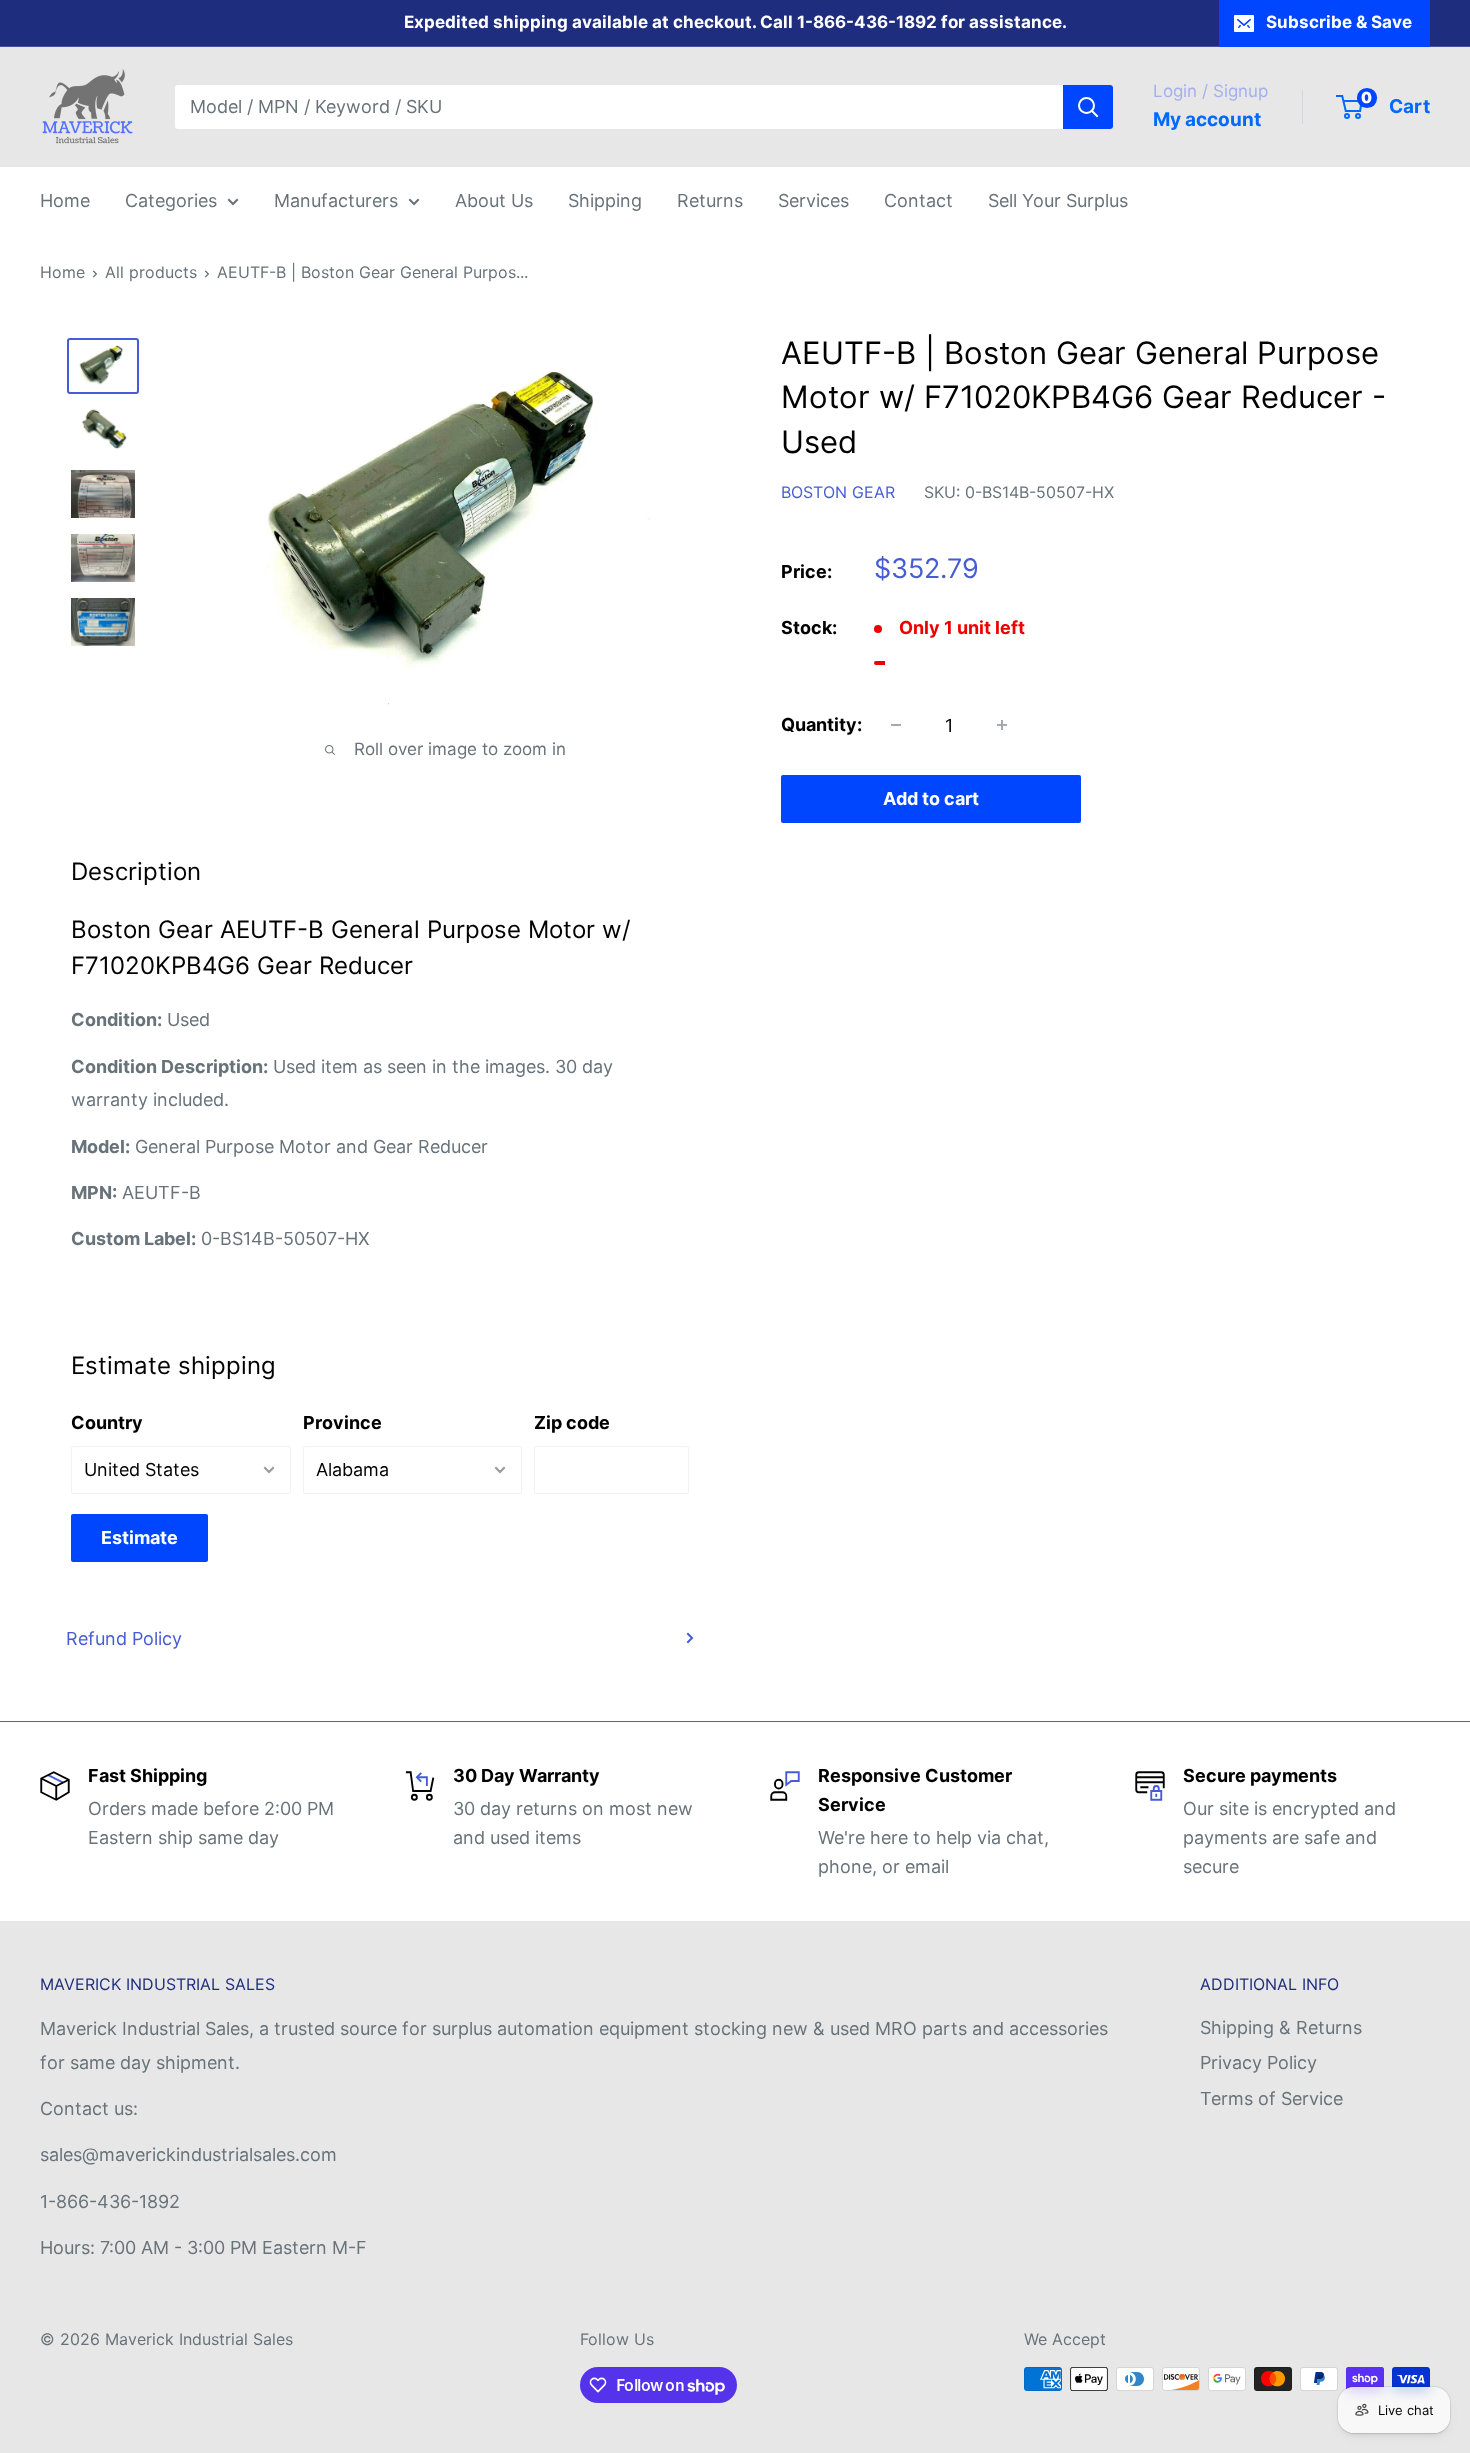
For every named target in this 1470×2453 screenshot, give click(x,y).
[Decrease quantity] (896, 725)
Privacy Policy (1258, 2062)
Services (813, 200)
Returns (710, 200)
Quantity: (821, 725)
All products (151, 272)
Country (107, 1422)
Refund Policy (124, 1638)
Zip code (572, 1422)
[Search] (1088, 107)
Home (65, 200)
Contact (918, 200)
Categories (171, 200)
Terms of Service (1271, 2098)
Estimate (139, 1537)
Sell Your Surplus (1058, 200)
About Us (494, 200)
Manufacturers (336, 200)
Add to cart (931, 798)
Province (342, 1422)
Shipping (605, 200)
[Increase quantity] (1002, 725)
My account (1207, 119)
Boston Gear (838, 492)
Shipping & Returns (1281, 2027)
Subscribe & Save (1339, 22)
